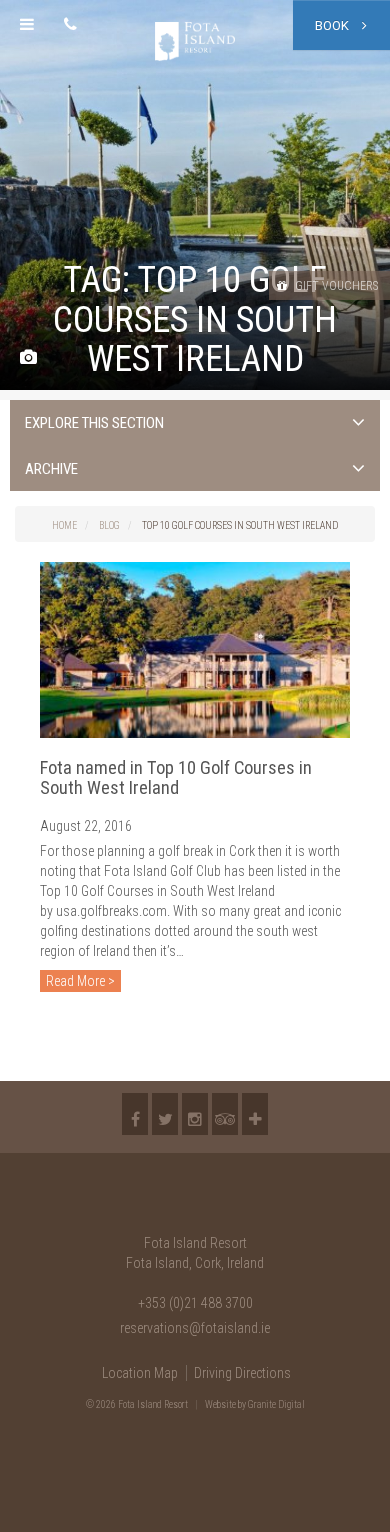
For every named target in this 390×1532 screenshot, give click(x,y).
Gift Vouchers (335, 286)
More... (255, 1114)
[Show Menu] (27, 25)
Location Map (140, 1373)
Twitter (165, 1114)
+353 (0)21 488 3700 (195, 1303)
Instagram (195, 1114)
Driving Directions (242, 1373)
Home (64, 525)
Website (220, 1404)
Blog (109, 525)
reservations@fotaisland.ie (195, 1328)
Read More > (80, 981)
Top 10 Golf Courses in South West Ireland (240, 525)
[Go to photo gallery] (28, 358)
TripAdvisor (225, 1114)
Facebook (135, 1114)
